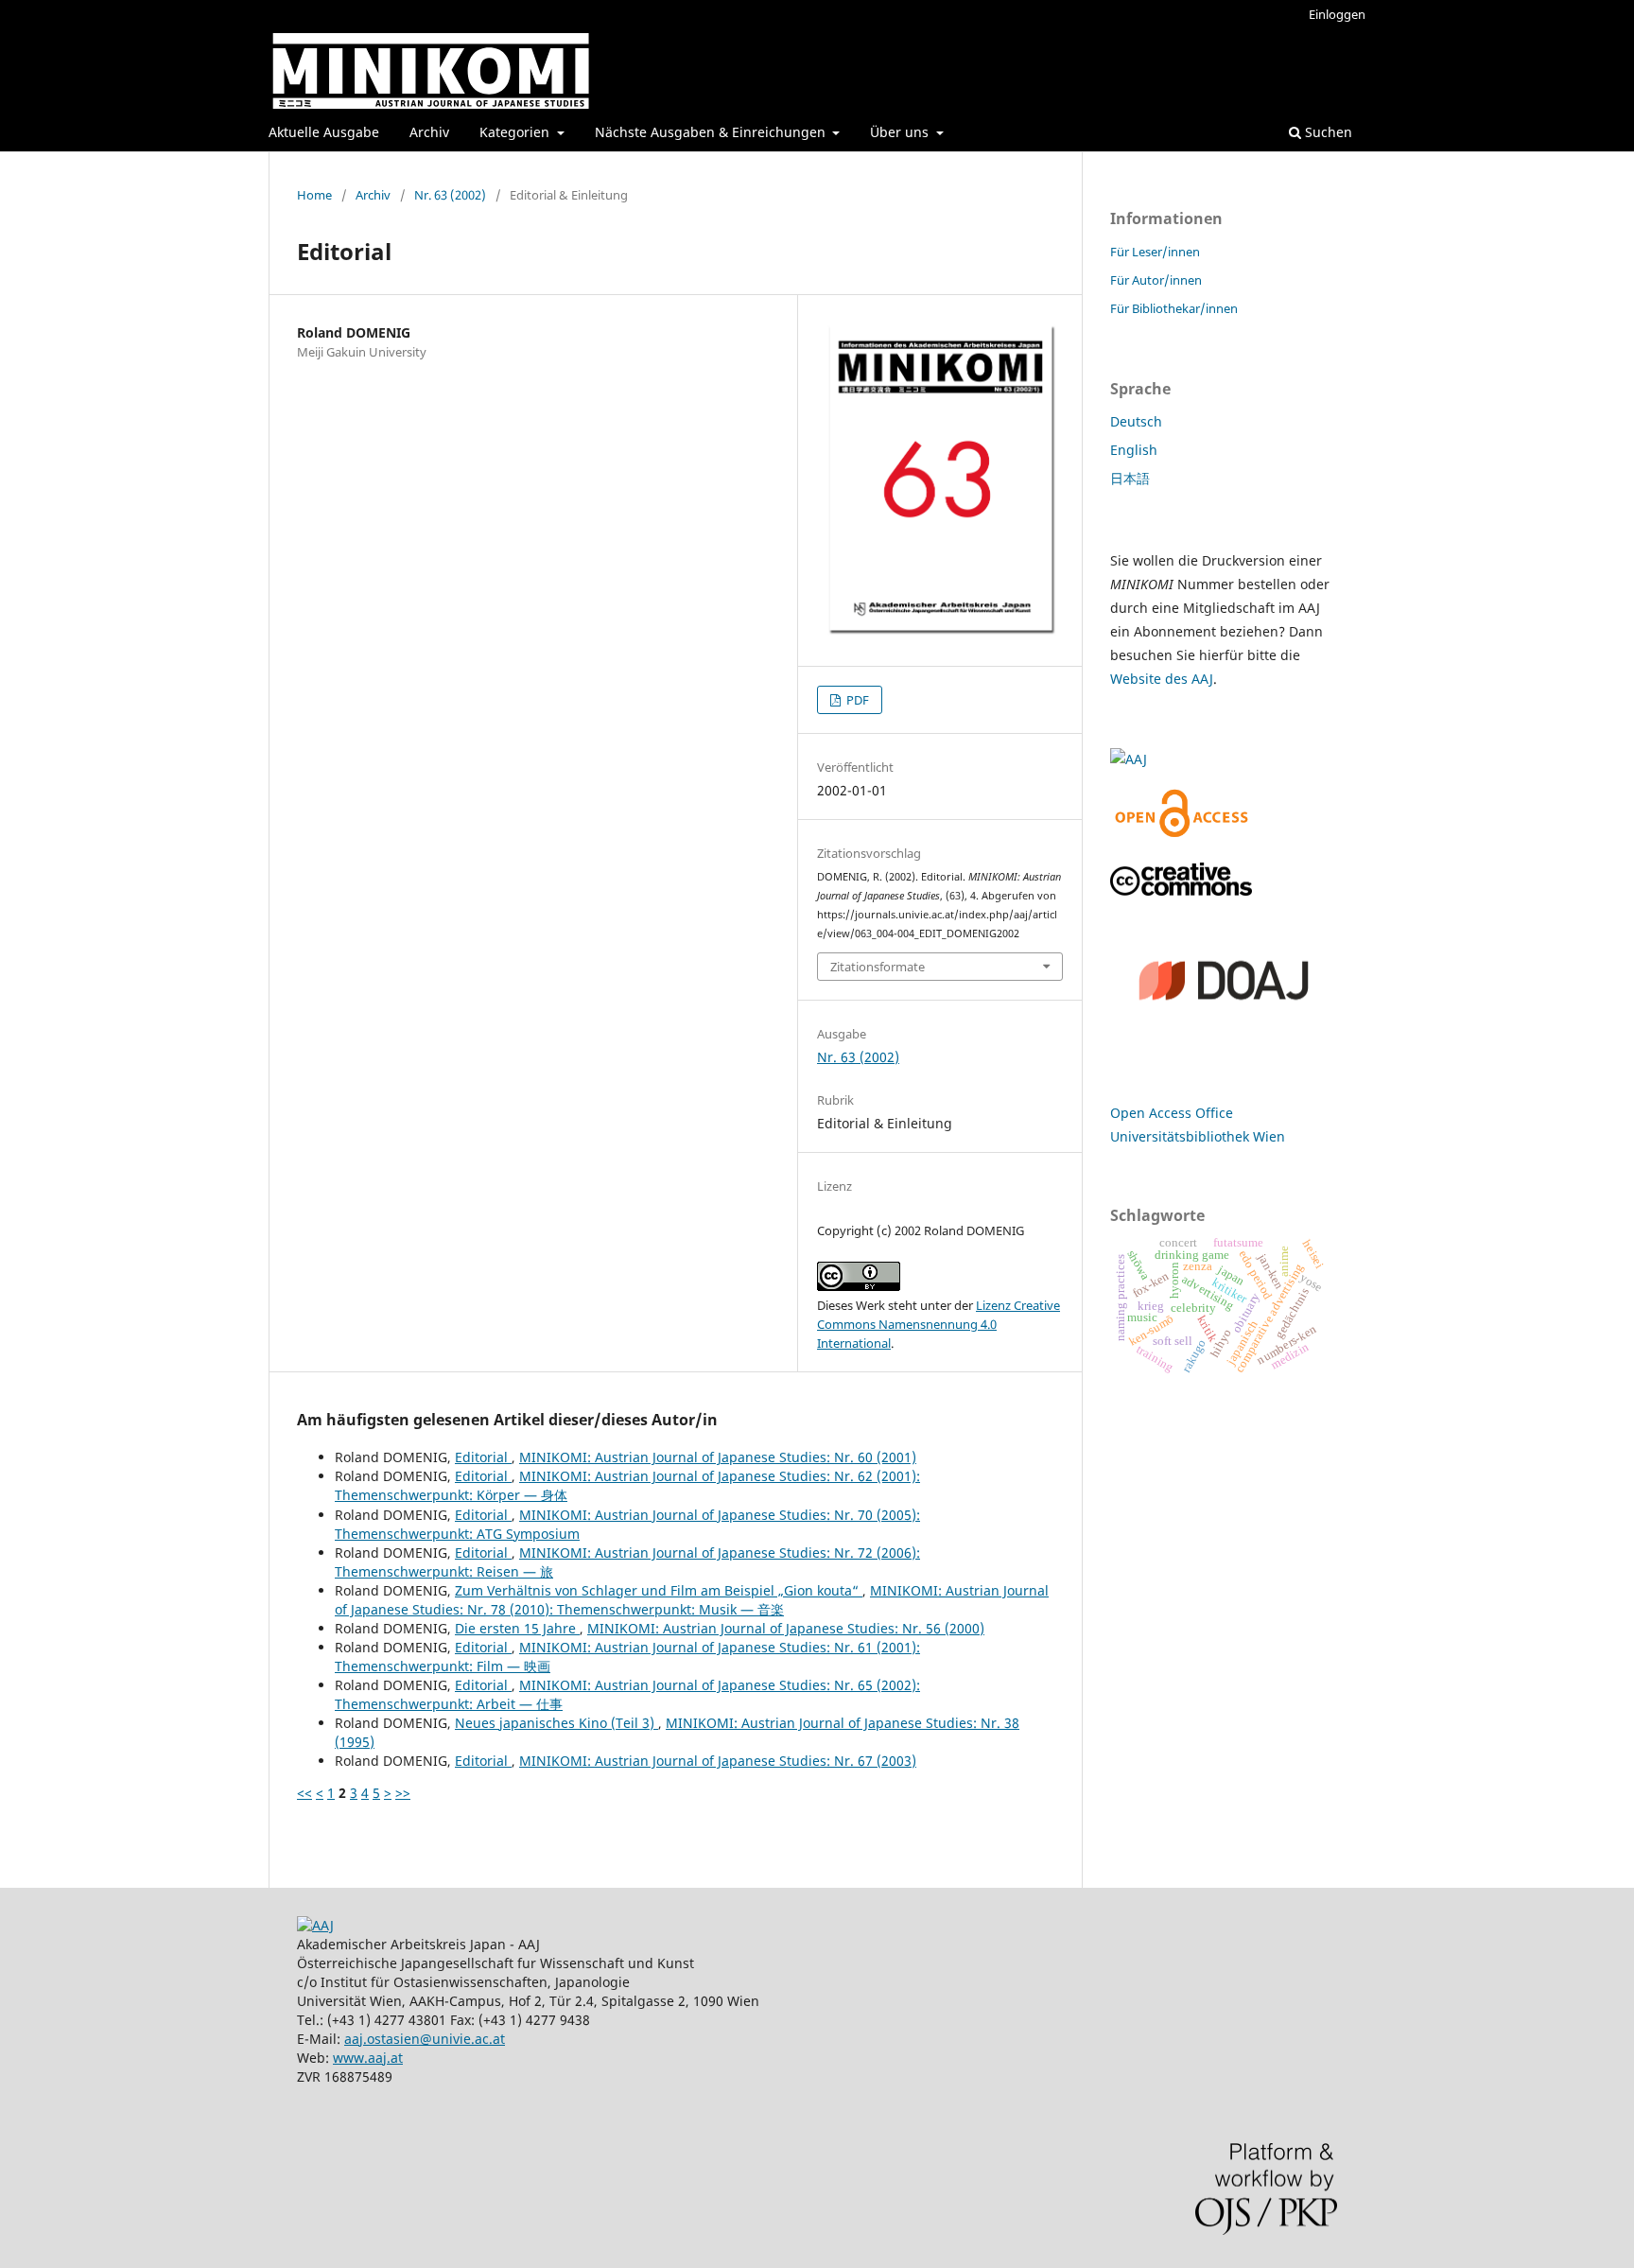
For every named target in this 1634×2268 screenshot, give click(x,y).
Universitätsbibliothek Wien (1198, 1136)
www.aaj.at (368, 2058)
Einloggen (1337, 14)
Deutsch (1136, 421)
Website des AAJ (1162, 679)
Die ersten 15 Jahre (517, 1628)
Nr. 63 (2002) (450, 195)
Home (314, 195)
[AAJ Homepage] (315, 1925)
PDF (856, 700)
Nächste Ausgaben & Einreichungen (712, 132)
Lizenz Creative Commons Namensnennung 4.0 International (939, 1324)
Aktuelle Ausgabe (324, 132)
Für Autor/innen (1156, 280)
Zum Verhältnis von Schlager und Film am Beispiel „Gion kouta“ (659, 1590)
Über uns (901, 132)
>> (403, 1793)
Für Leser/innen (1155, 252)
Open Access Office (1172, 1113)
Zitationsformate (878, 967)
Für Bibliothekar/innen (1174, 308)
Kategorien (516, 132)
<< (304, 1793)
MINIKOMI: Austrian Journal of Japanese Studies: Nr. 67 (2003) (718, 1761)
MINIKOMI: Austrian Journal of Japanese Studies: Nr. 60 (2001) (718, 1457)
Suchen (1327, 132)
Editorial (483, 1457)
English (1134, 450)
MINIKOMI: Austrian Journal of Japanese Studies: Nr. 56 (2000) (786, 1628)
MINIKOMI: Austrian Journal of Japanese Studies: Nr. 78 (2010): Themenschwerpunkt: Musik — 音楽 (692, 1600)
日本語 (1130, 478)
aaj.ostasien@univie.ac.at (425, 2039)
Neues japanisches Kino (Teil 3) (556, 1723)
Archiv (429, 132)
